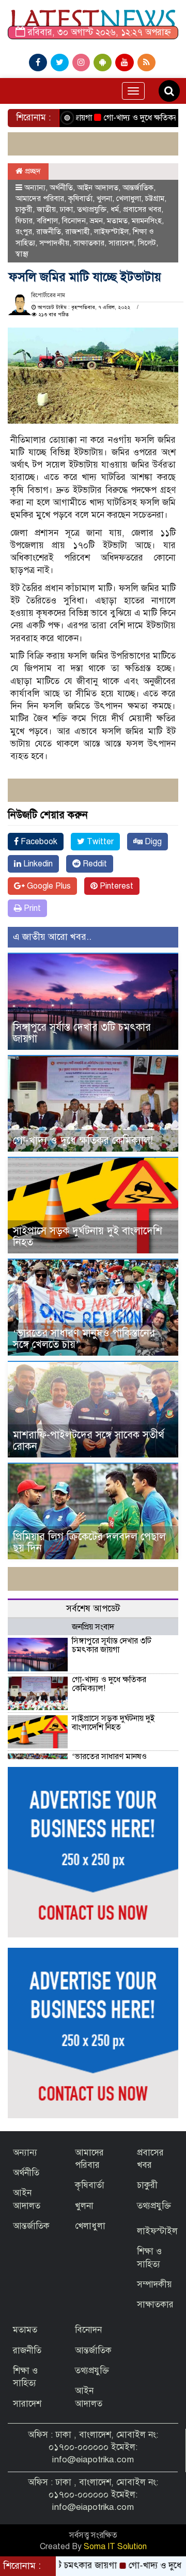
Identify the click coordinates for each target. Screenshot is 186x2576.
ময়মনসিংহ (147, 221)
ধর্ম (115, 209)
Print (31, 908)
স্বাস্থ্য (22, 254)
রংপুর (24, 231)
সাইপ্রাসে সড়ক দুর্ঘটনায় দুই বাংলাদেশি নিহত (88, 1237)
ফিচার (24, 221)
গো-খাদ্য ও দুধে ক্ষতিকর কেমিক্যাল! (130, 118)
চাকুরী (24, 209)
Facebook (38, 842)
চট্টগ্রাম (155, 198)
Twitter (99, 842)
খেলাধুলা (129, 198)
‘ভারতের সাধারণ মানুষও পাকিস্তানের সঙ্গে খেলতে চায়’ (84, 1339)
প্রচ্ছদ (32, 171)
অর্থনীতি (61, 188)
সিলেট (147, 243)
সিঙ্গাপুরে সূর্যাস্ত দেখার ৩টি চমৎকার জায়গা (82, 1033)
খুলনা (104, 198)
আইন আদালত (98, 188)
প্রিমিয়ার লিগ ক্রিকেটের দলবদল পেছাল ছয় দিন (89, 1542)
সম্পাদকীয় (54, 243)
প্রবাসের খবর (142, 209)
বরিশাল (47, 221)
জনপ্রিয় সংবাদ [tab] (93, 1627)
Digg (152, 842)
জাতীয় (46, 209)
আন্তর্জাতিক (138, 188)
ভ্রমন (96, 221)
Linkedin (37, 864)
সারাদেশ (121, 243)
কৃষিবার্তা (80, 198)
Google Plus (48, 886)
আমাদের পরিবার (40, 198)
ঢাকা (66, 209)
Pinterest (115, 886)
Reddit (94, 864)
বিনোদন (74, 221)
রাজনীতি (49, 231)
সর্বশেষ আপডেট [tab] (93, 1609)
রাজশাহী (78, 231)
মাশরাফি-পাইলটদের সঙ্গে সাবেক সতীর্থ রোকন (89, 1441)
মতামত (117, 221)
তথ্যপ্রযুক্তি (92, 209)
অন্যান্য (35, 188)
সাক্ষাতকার (89, 243)
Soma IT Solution (115, 2547)
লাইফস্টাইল (111, 231)
